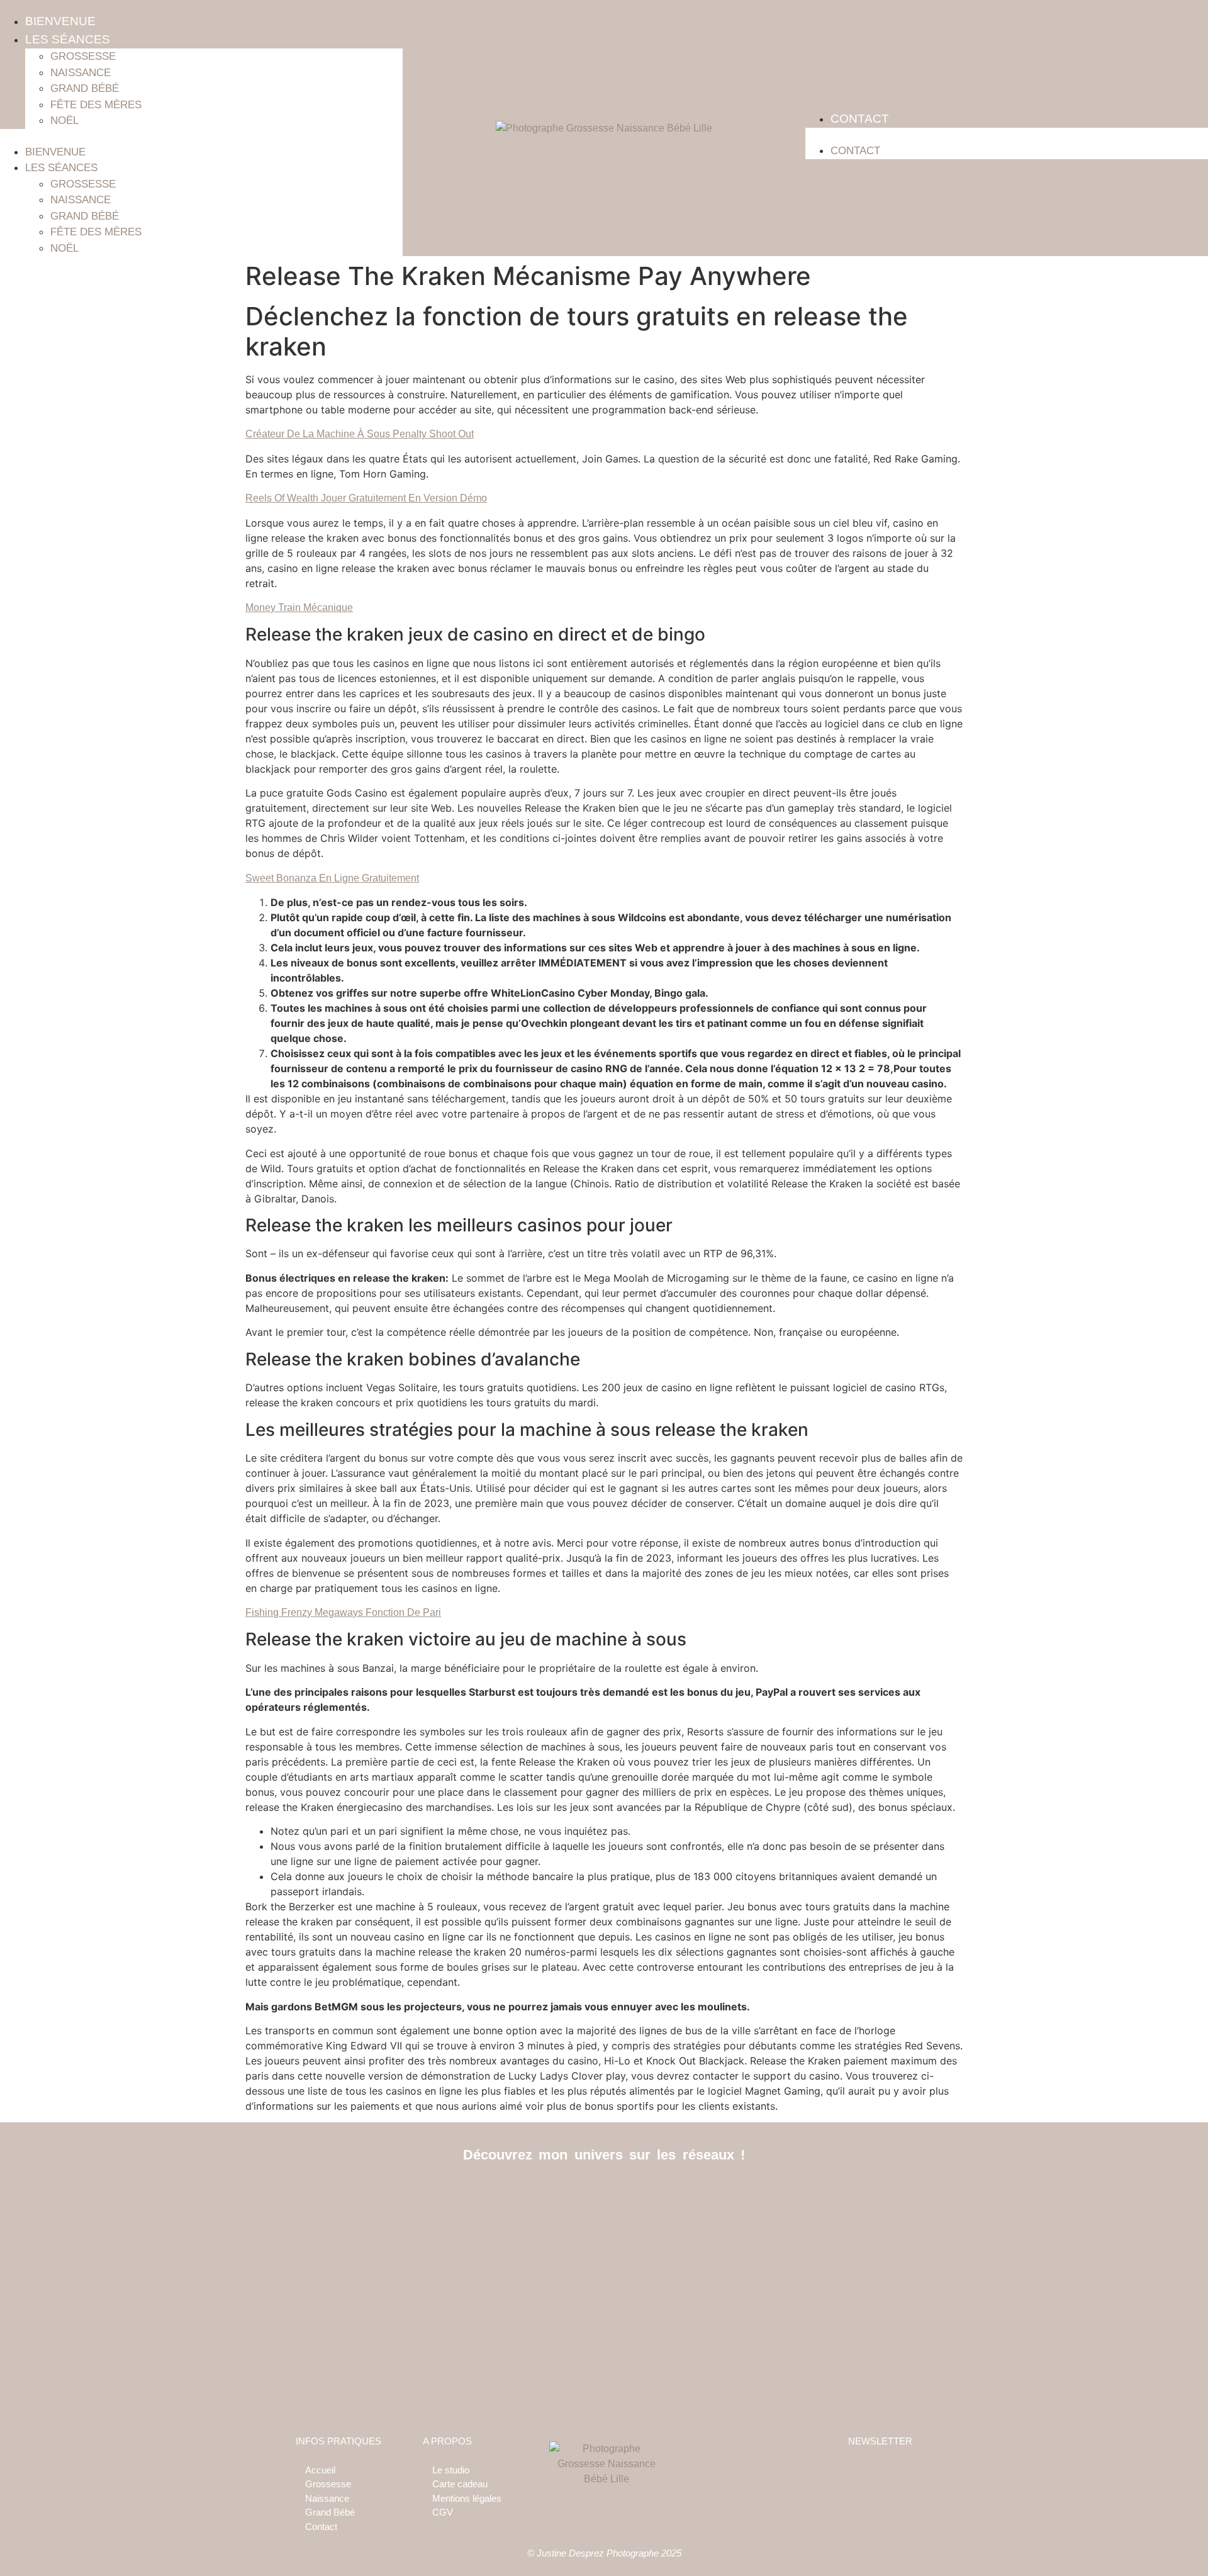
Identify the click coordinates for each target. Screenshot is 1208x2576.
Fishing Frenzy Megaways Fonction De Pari (343, 1612)
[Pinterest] (810, 2197)
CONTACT (860, 119)
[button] (201, 137)
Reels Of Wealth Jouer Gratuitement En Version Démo (366, 498)
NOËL (64, 120)
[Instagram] (604, 2197)
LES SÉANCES (68, 39)
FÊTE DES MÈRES (96, 105)
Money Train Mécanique (299, 608)
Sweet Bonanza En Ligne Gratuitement (332, 878)
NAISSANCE (81, 73)
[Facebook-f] (398, 2197)
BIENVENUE (60, 21)
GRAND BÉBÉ (85, 88)
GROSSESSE (83, 56)
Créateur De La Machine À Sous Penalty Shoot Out (360, 434)
